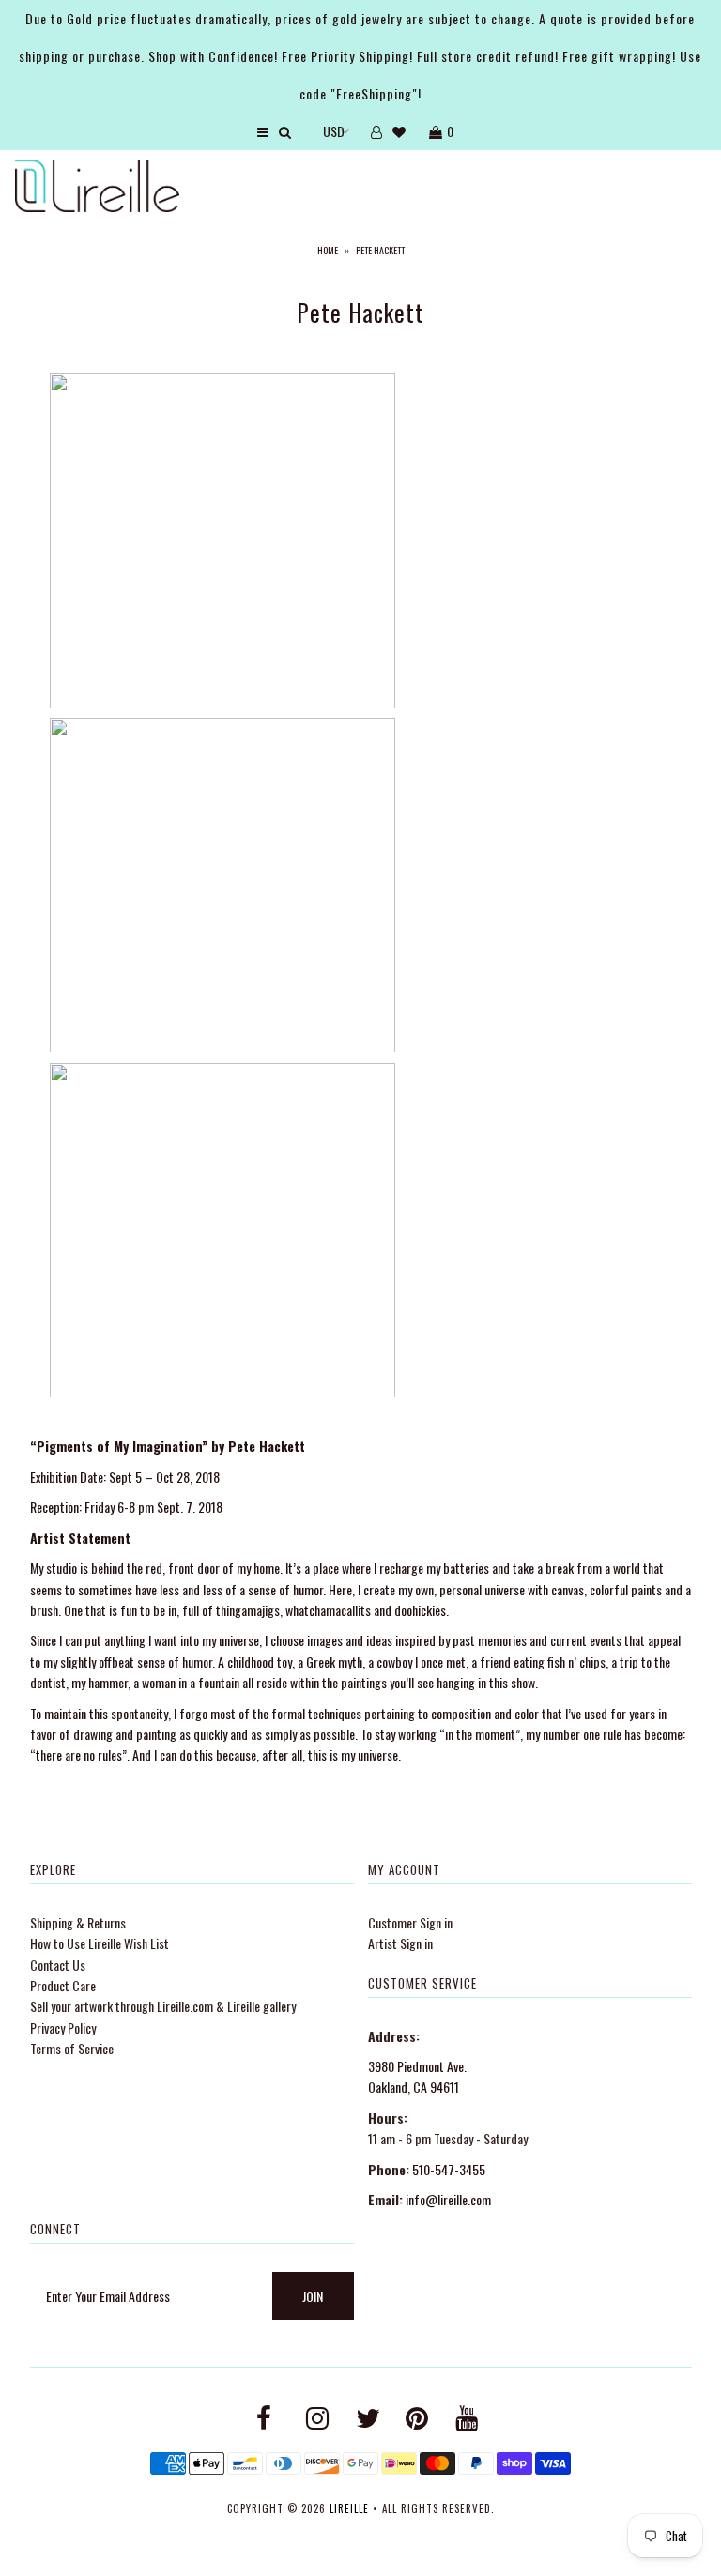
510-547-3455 (449, 2169)
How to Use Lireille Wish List (100, 1943)
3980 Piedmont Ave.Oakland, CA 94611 (417, 2076)
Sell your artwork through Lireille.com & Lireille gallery (163, 2006)
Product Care (63, 1985)
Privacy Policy (63, 2027)
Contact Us (58, 1965)
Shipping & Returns (78, 1922)
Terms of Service (72, 2048)
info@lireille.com (448, 2199)
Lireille (349, 2508)
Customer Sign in (410, 1922)
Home (328, 250)
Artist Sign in (400, 1943)
